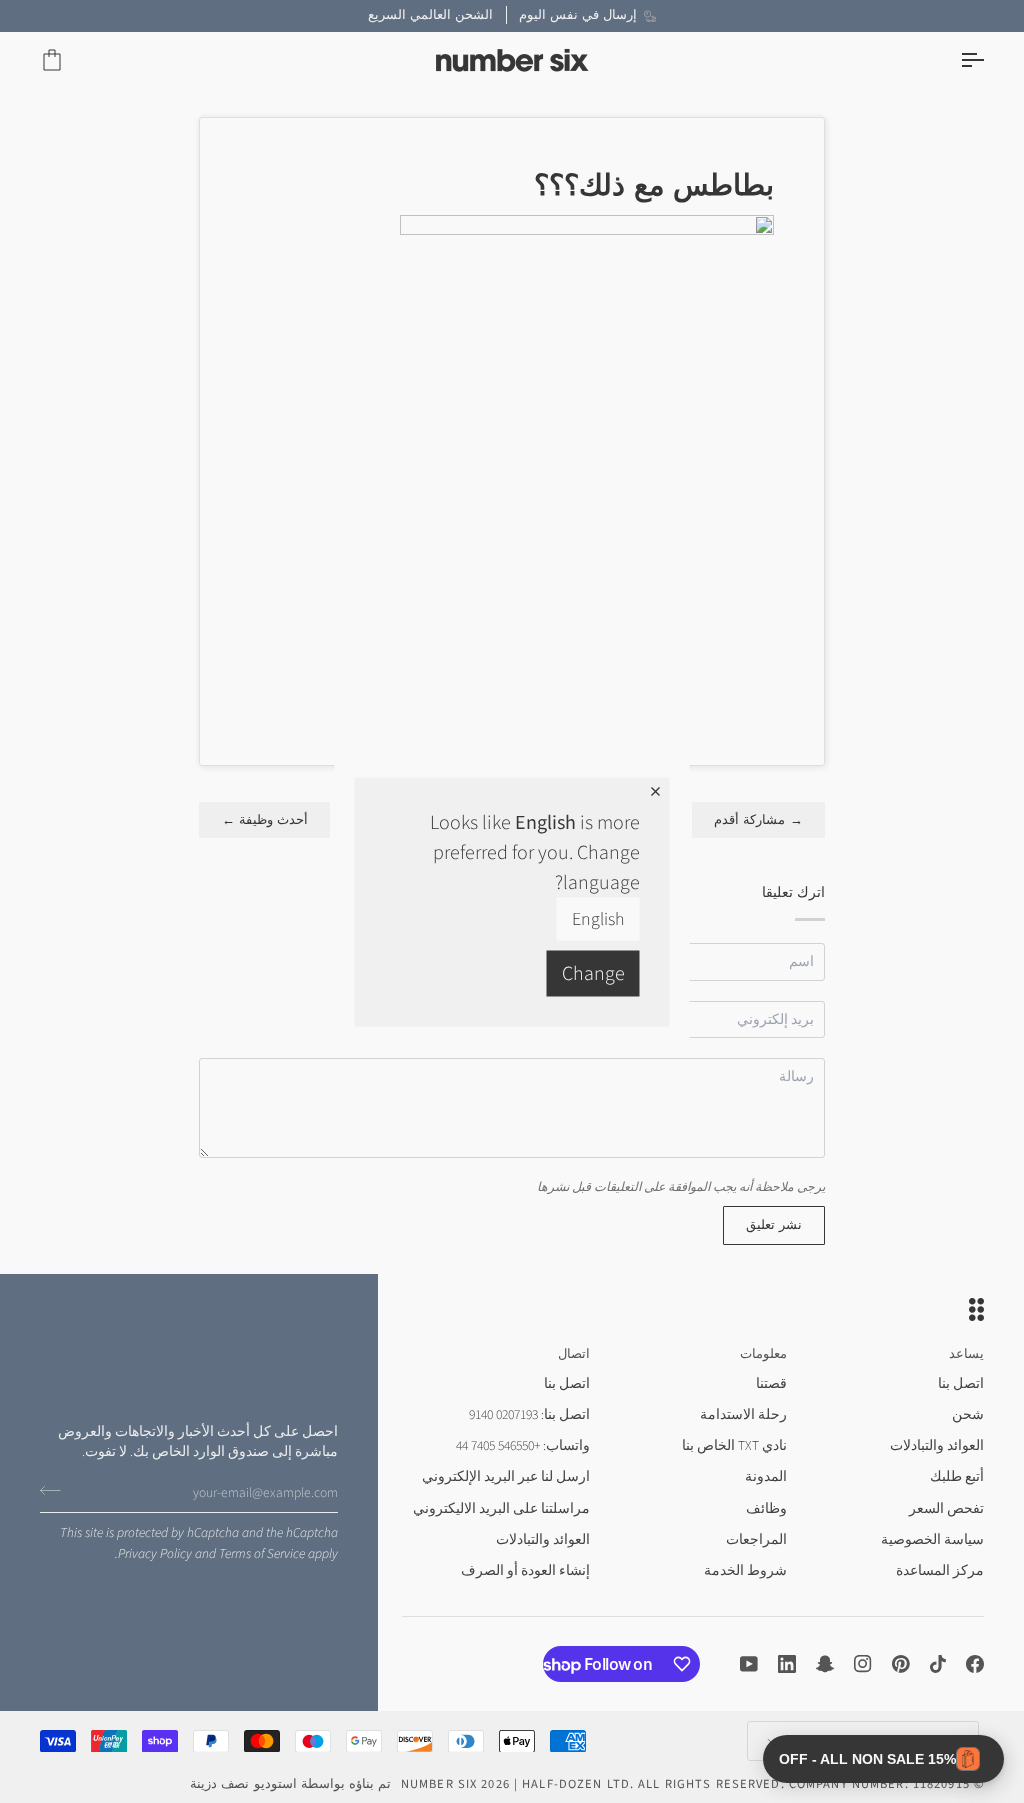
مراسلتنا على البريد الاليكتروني (501, 1508)
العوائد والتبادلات (937, 1445)
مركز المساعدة (940, 1570)
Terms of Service (262, 1553)
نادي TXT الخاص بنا (734, 1445)
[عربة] (70, 60)
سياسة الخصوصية (932, 1539)
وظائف (766, 1508)
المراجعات (756, 1539)
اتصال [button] (574, 1354)
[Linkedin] (787, 1664)
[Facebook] (975, 1664)
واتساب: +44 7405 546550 (523, 1445)
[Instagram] (863, 1664)
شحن (968, 1414)
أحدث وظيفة (264, 820)
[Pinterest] (901, 1664)
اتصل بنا (961, 1383)
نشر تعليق (774, 1225)
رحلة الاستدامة (743, 1414)
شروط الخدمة (745, 1570)
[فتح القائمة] (954, 60)
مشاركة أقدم (758, 820)
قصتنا (771, 1383)
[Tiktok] (938, 1664)
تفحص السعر (946, 1508)
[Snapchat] (825, 1664)
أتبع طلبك (957, 1476)
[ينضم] (56, 1490)
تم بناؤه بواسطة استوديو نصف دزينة (290, 1784)
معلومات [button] (763, 1354)
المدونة (766, 1476)
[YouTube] (749, 1664)
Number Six (439, 1784)
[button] (883, 1759)
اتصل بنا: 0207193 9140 (529, 1414)
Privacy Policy (155, 1553)
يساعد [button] (966, 1354)
